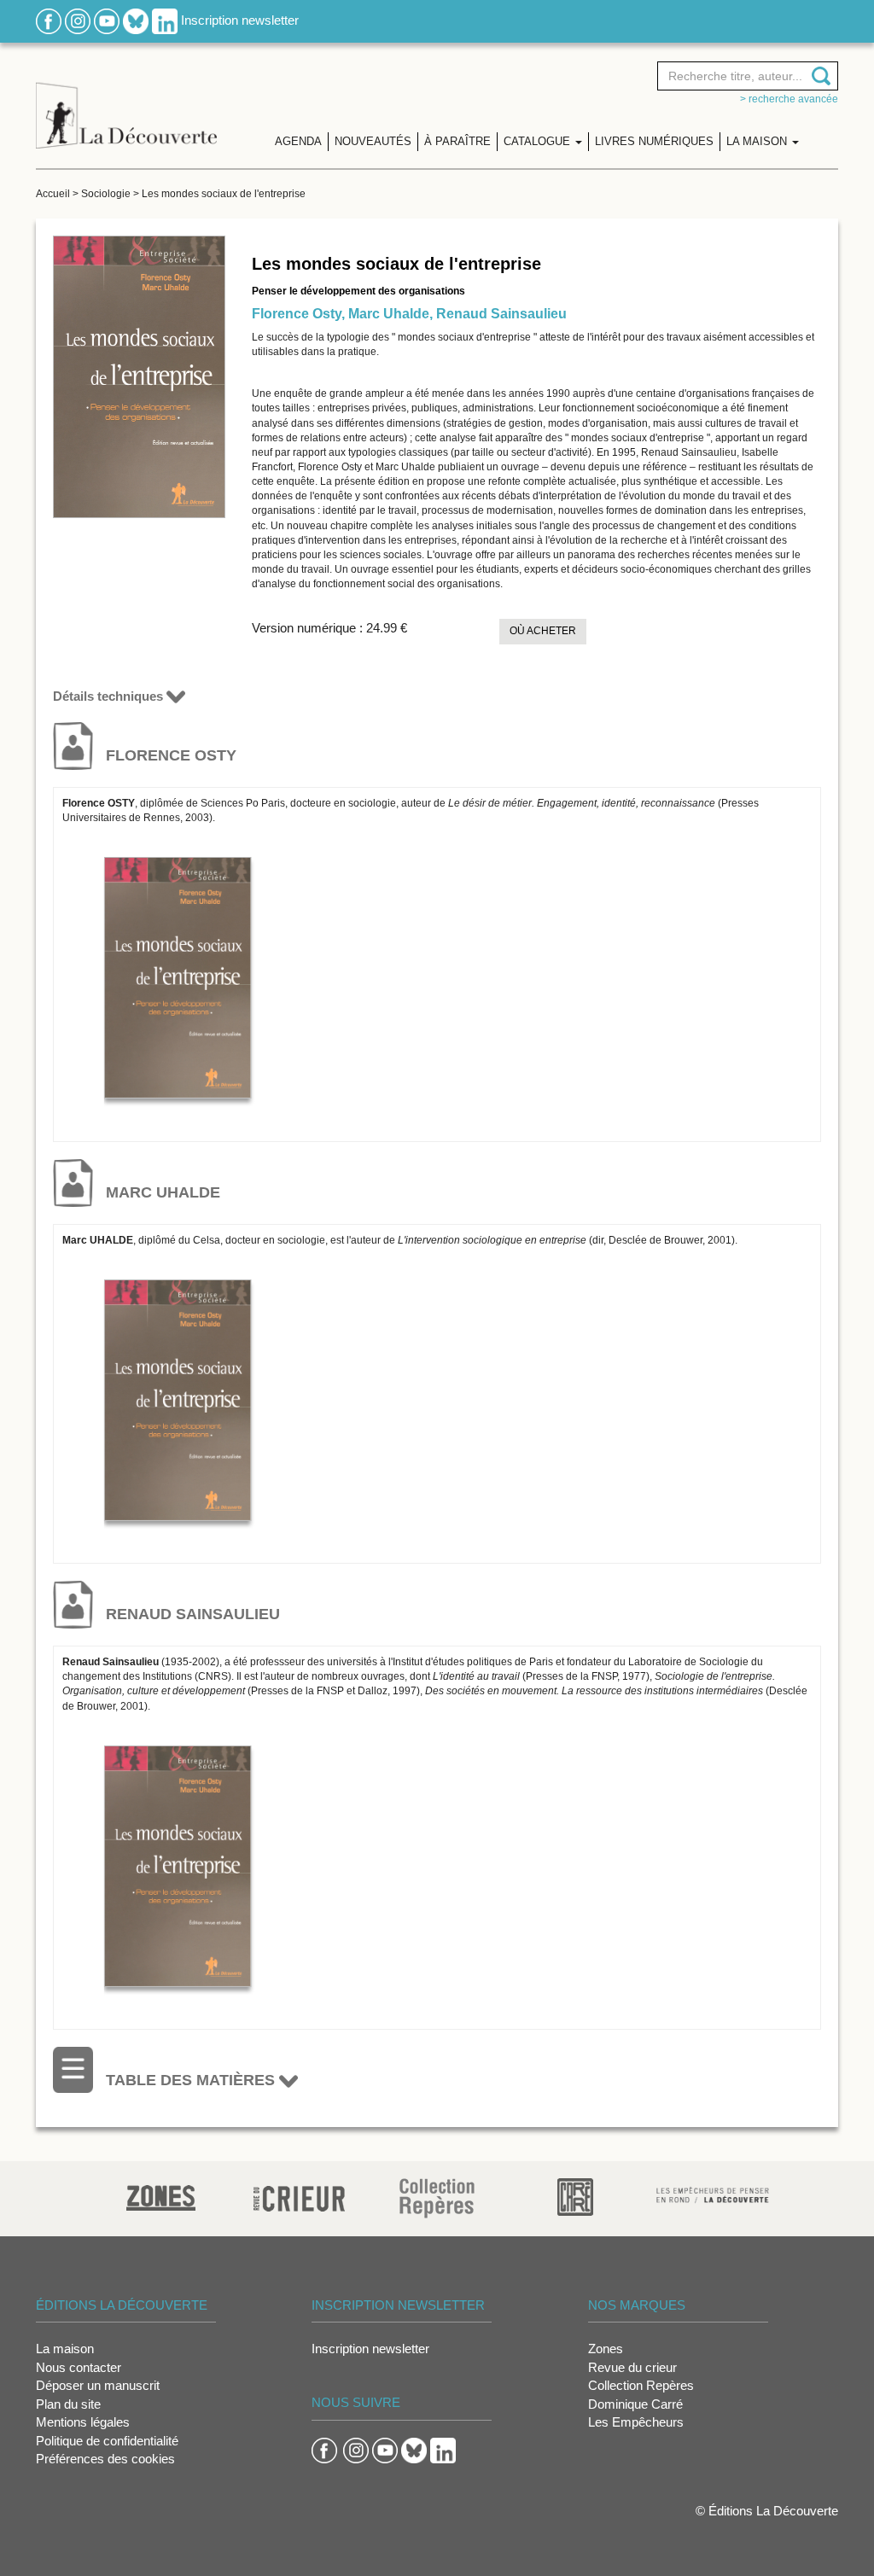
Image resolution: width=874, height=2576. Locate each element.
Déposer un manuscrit (98, 2385)
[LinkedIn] (165, 20)
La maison (65, 2349)
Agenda (298, 141)
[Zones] (161, 2196)
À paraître (457, 141)
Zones (606, 2349)
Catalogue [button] (539, 141)
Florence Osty (297, 314)
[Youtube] (107, 20)
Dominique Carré (635, 2404)
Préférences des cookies (105, 2459)
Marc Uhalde (389, 314)
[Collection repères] (437, 2197)
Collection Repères (641, 2385)
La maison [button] (758, 141)
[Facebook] (49, 20)
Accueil (53, 194)
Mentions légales (83, 2422)
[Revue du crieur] (299, 2196)
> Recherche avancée (789, 99)
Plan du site (68, 2404)
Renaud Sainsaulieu (501, 314)
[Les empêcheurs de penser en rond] (713, 2193)
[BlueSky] (136, 20)
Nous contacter (79, 2367)
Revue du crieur (632, 2367)
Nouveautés (373, 141)
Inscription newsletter (240, 20)
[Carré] (575, 2196)
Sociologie (106, 194)
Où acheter (543, 631)
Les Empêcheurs (636, 2422)
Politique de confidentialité (107, 2441)
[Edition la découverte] (126, 103)
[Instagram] (78, 20)
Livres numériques (654, 141)
